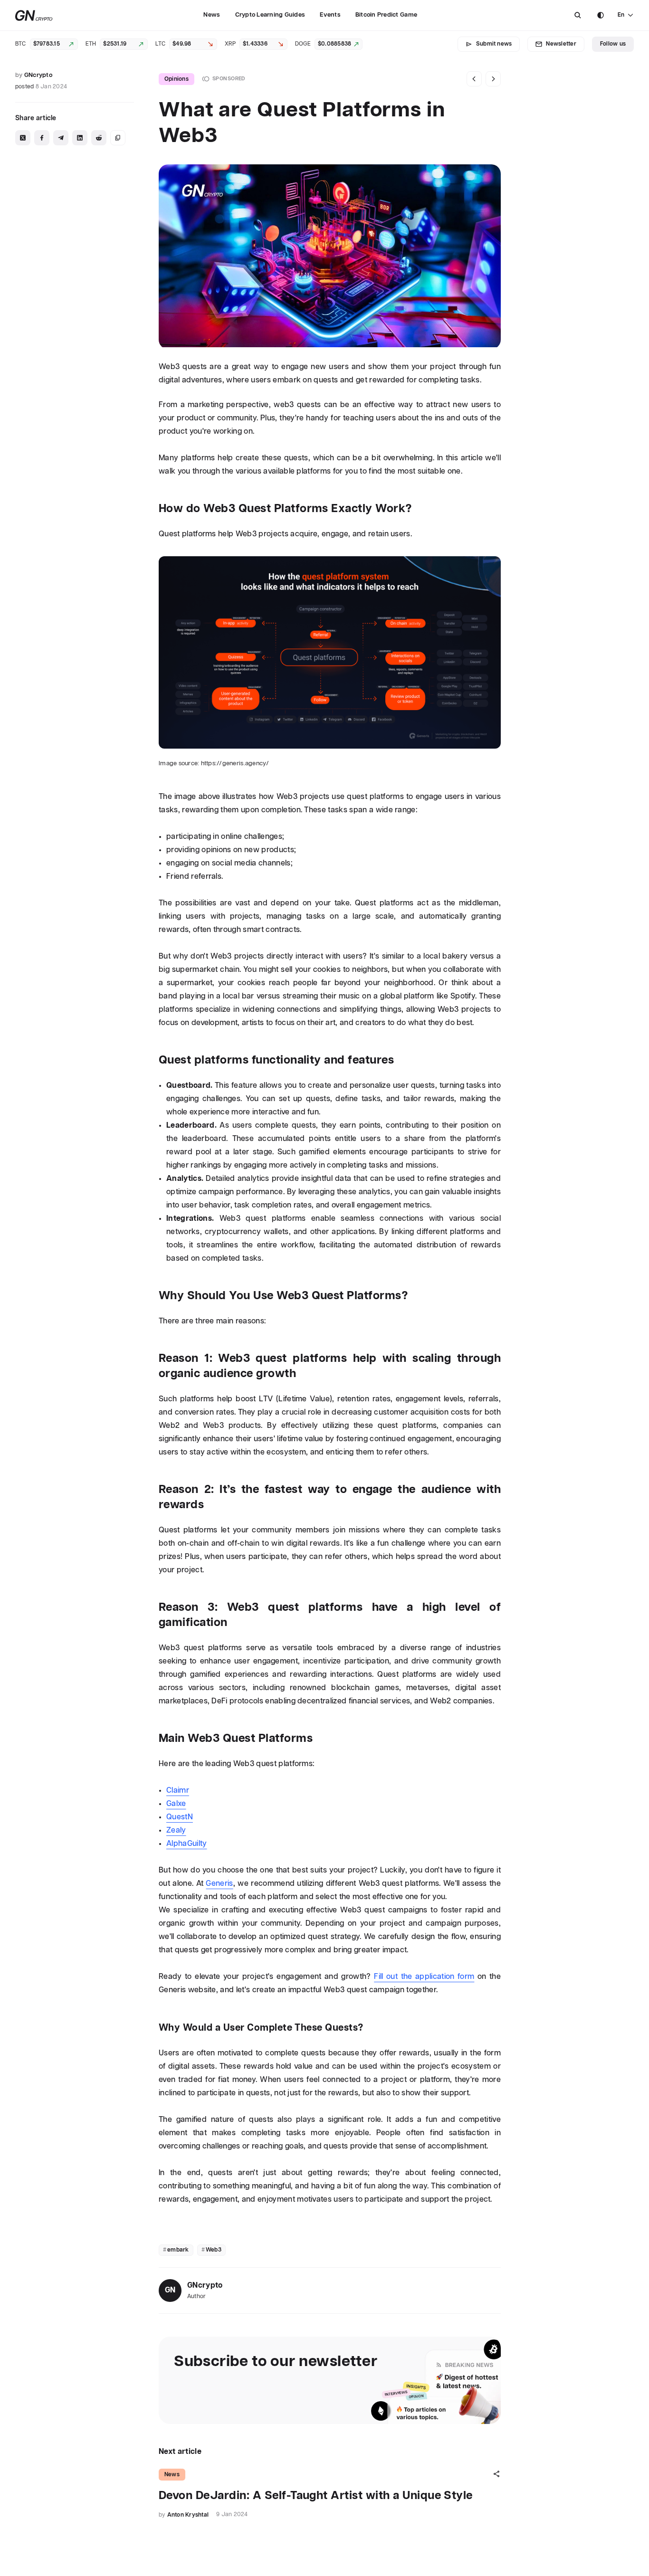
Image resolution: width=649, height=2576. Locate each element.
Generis (219, 1884)
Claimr (178, 1791)
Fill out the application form (424, 1977)
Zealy (176, 1830)
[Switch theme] (601, 15)
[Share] (496, 2474)
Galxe (176, 1804)
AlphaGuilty (187, 1844)
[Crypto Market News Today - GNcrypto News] (34, 15)
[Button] (578, 15)
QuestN (180, 1817)
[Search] (578, 15)
